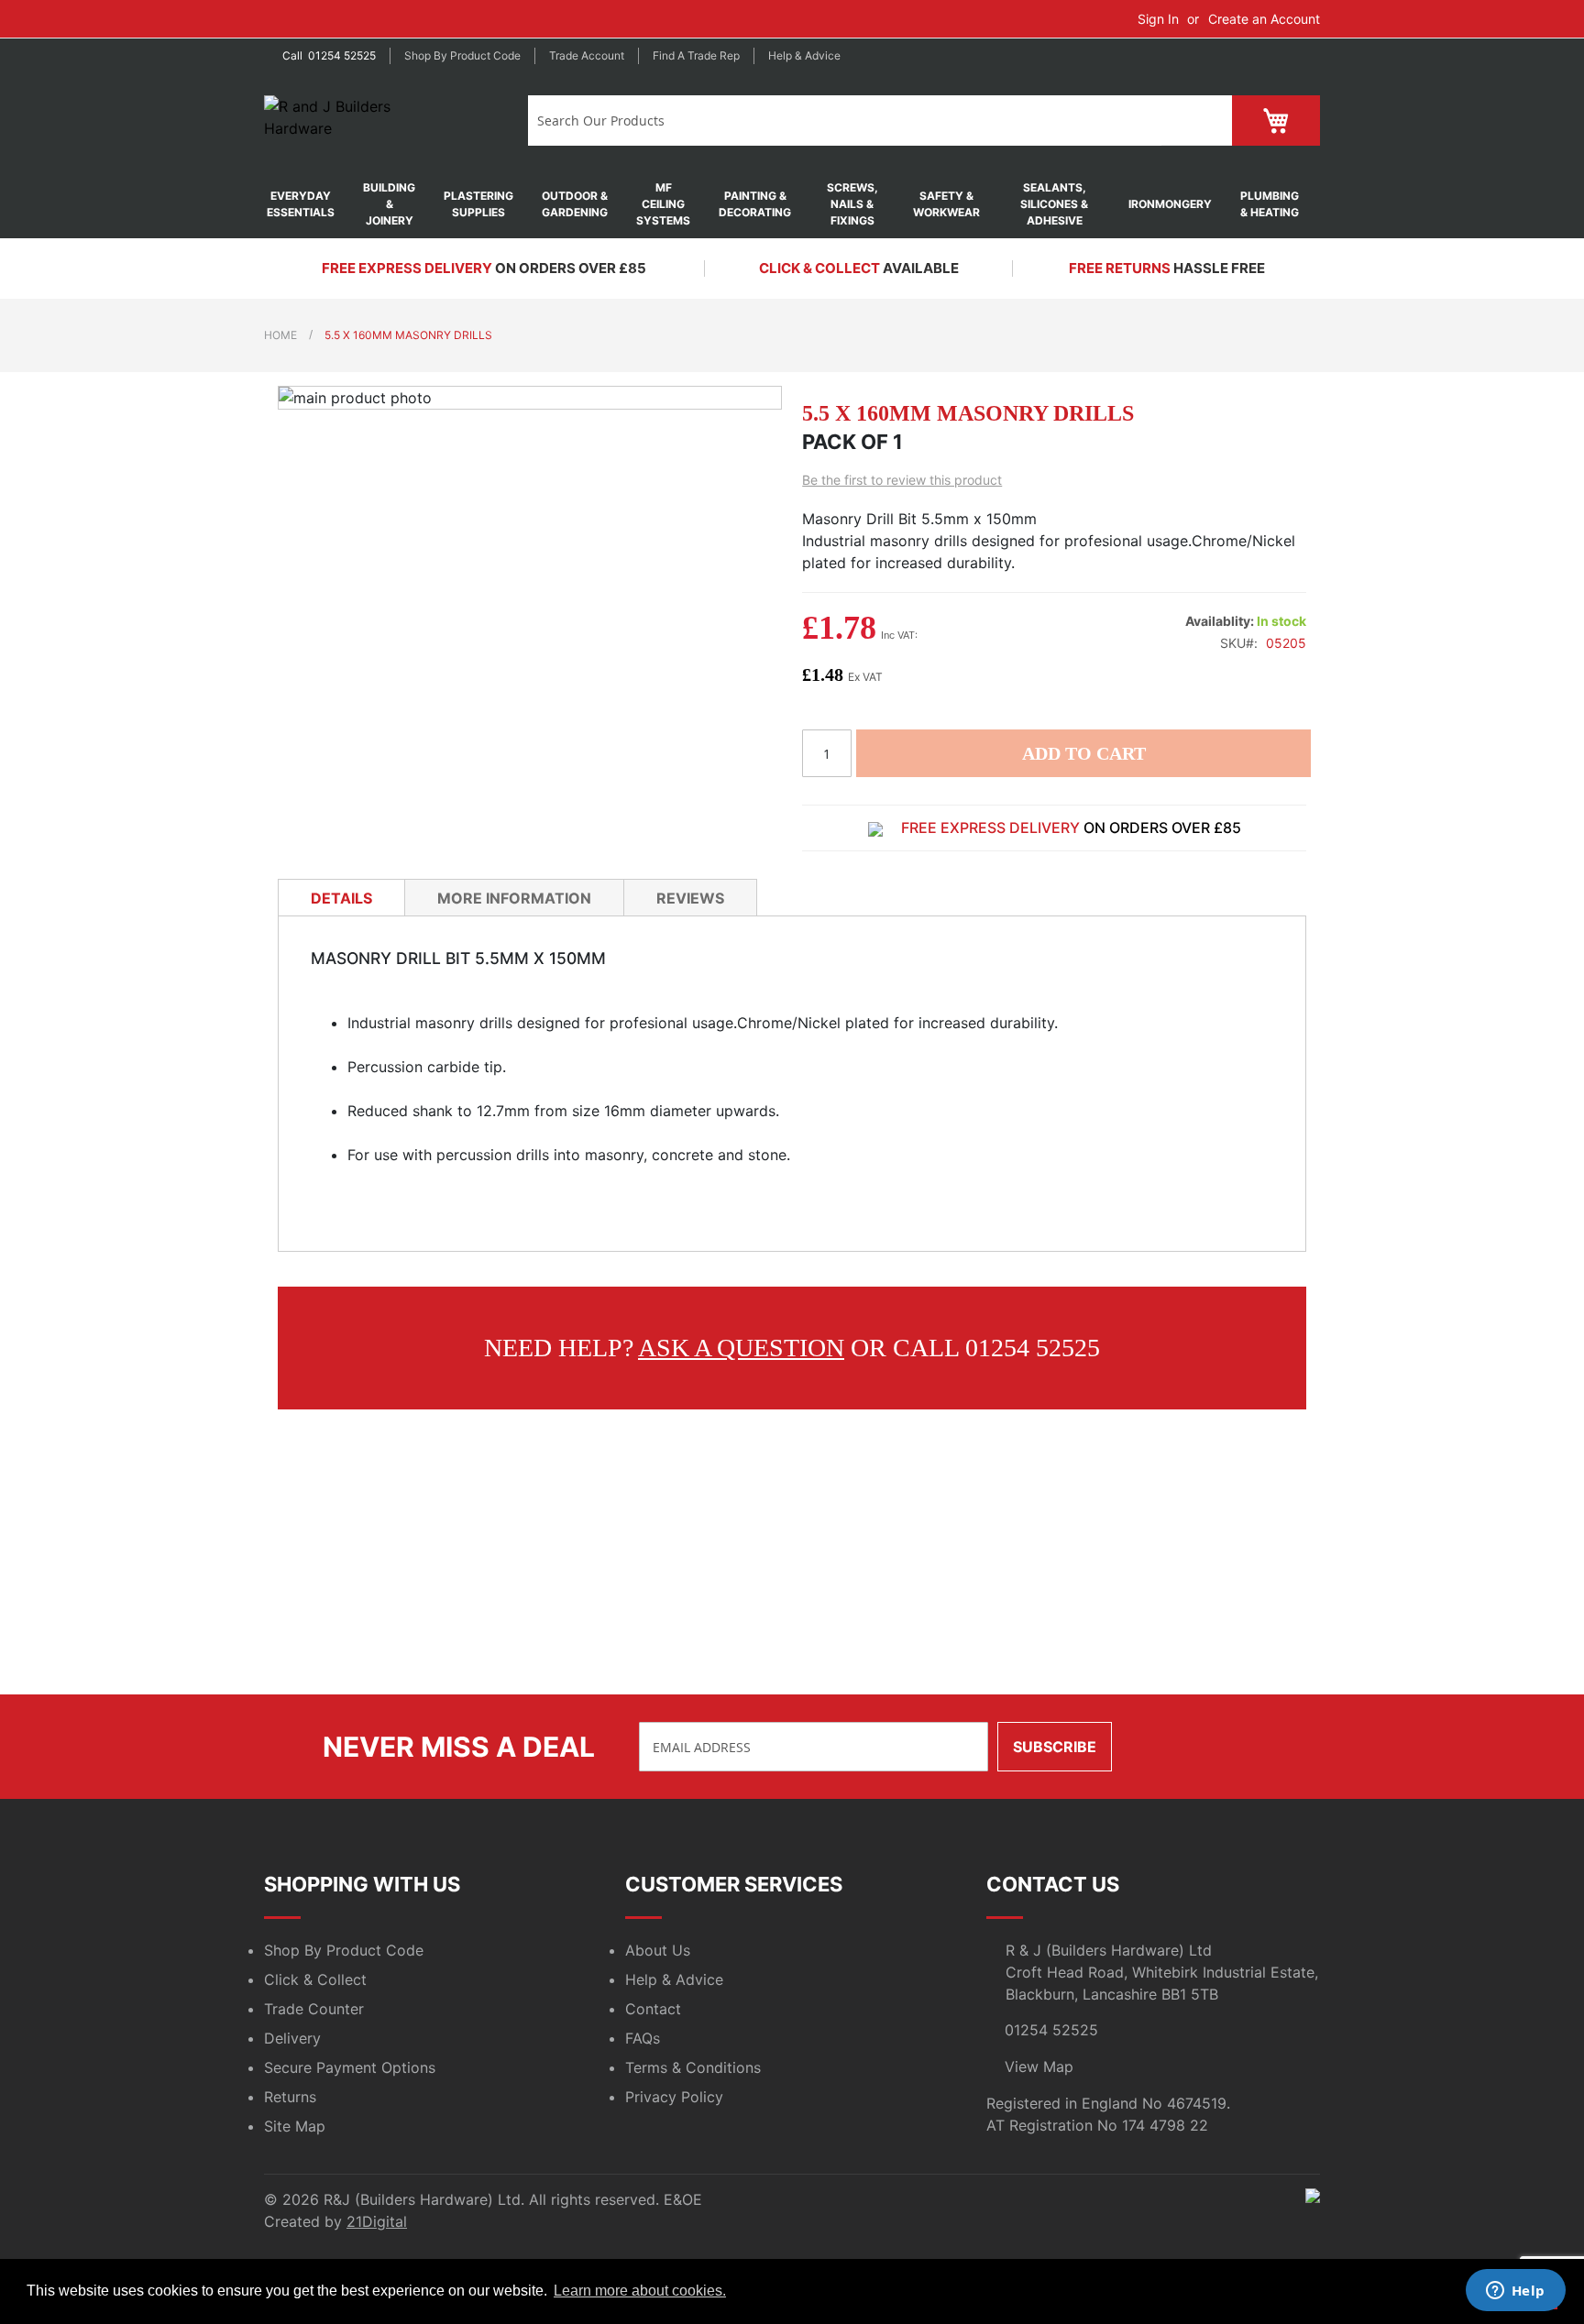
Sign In (1158, 19)
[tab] (341, 897)
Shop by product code (462, 55)
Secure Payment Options (350, 2067)
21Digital (377, 2221)
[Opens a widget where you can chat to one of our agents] (1515, 2292)
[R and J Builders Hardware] (363, 122)
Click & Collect (315, 1979)
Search (1197, 121)
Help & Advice (804, 55)
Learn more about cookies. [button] (640, 2291)
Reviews (690, 898)
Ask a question (741, 1348)
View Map (1039, 2066)
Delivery (292, 2038)
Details (341, 898)
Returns (290, 2097)
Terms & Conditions (693, 2067)
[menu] (792, 204)
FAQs (643, 2038)
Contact (653, 2009)
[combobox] (845, 121)
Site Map (295, 2126)
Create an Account (1264, 19)
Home (280, 335)
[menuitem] (310, 204)
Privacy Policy (674, 2097)
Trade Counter (314, 2009)
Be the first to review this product (902, 480)
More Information (514, 898)
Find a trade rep (696, 55)
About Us (658, 1950)
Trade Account (587, 55)
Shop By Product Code (344, 1950)
